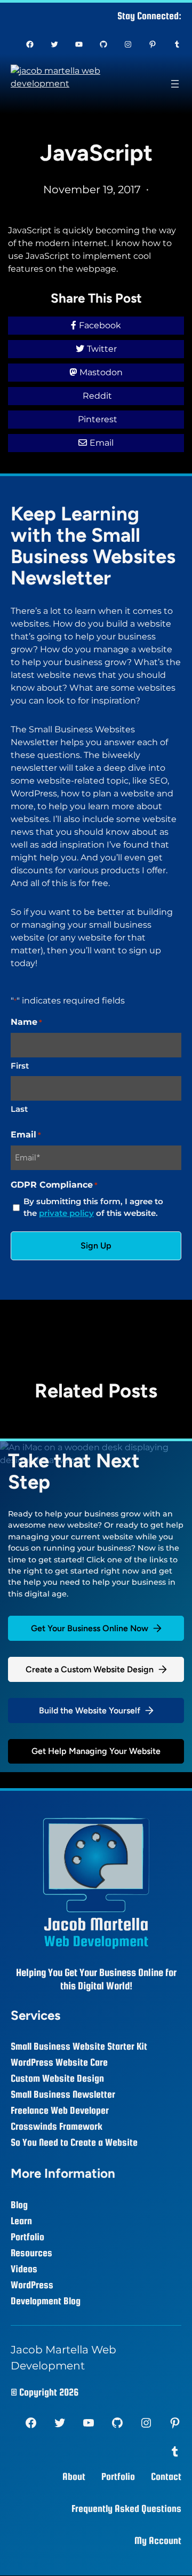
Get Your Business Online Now (90, 1628)
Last (19, 1109)
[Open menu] (175, 84)
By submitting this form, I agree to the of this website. (93, 1207)
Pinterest (98, 419)
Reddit (97, 396)
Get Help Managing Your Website (96, 1751)
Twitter (102, 349)
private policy (66, 1213)
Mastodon (101, 372)
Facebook (100, 325)
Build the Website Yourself (90, 1710)
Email (102, 443)
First (20, 1066)
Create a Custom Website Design (90, 1669)
